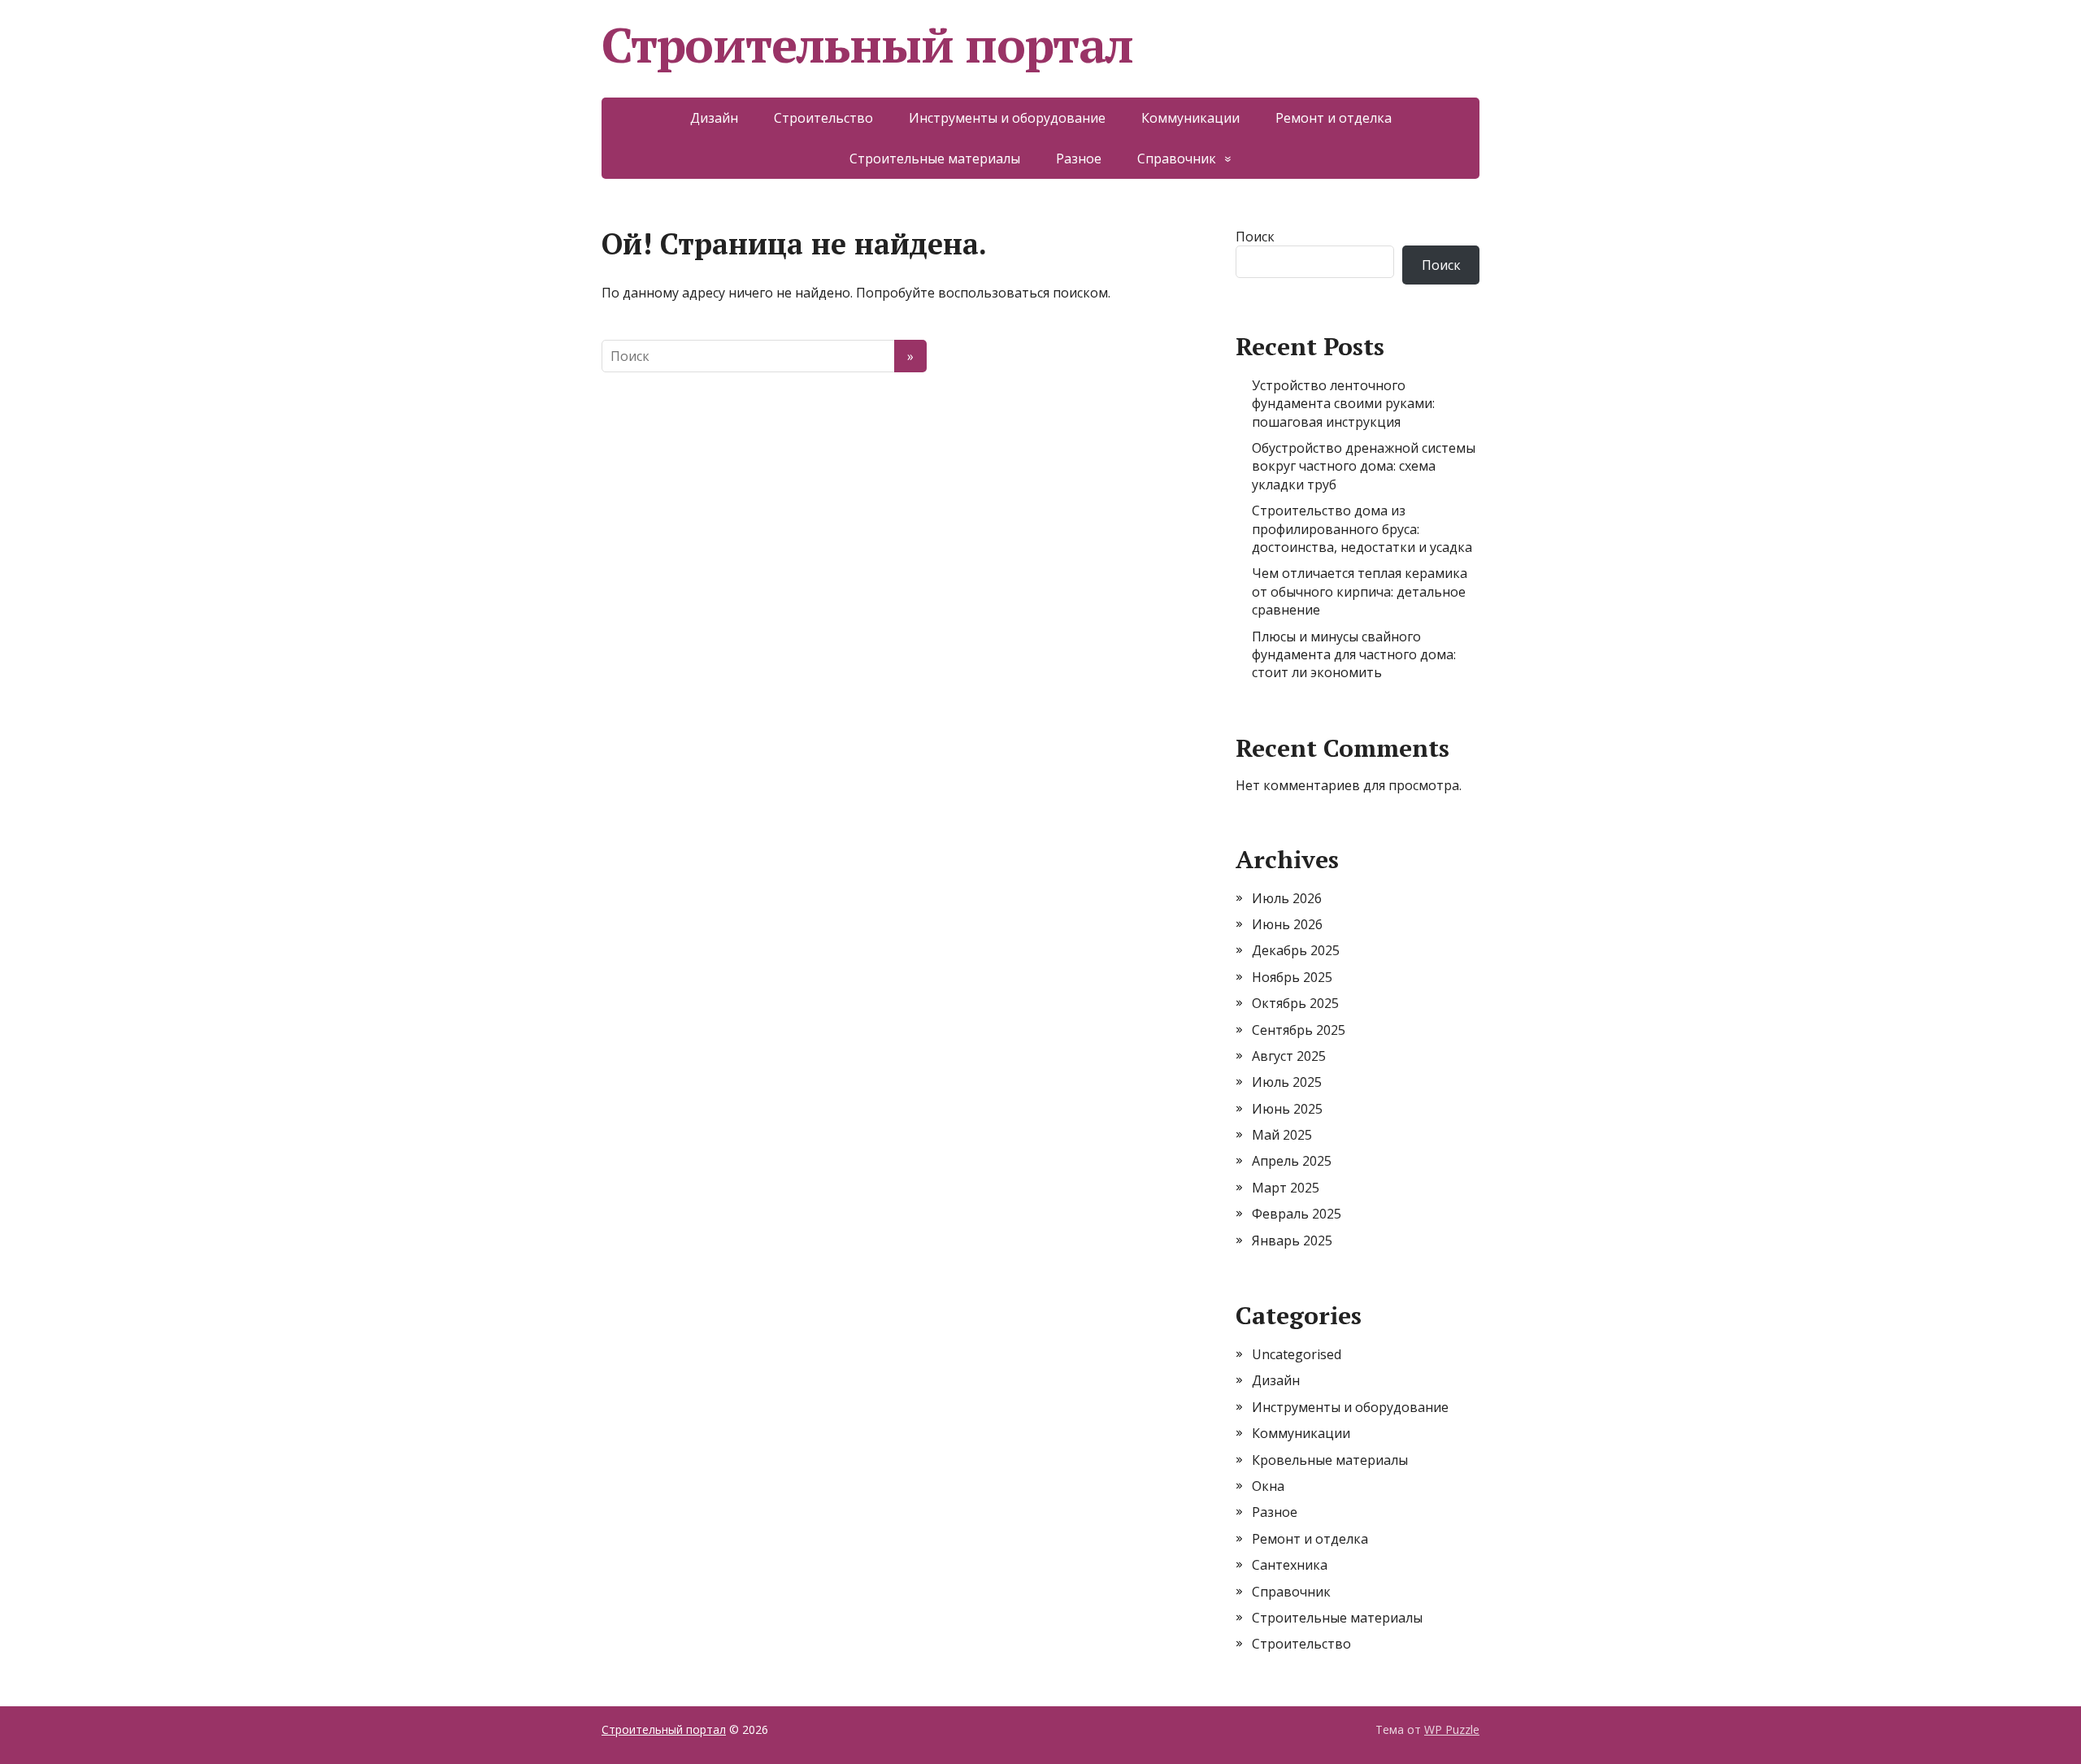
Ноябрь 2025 (1292, 977)
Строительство (823, 118)
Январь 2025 (1292, 1240)
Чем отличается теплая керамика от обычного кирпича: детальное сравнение (1360, 591)
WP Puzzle (1452, 1729)
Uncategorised (1297, 1354)
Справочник (1177, 159)
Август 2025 (1289, 1056)
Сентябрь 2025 (1299, 1030)
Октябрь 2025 (1295, 1003)
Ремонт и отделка (1334, 118)
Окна (1268, 1486)
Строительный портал (867, 45)
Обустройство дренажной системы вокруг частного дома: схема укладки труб (1364, 466)
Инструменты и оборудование (1007, 118)
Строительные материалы (935, 159)
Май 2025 (1282, 1135)
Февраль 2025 (1297, 1214)
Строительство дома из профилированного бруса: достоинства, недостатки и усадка (1362, 529)
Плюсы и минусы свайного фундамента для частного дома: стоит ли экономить (1354, 655)
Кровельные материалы (1330, 1460)
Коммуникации (1190, 118)
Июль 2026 (1287, 898)
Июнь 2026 (1287, 924)
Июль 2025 (1287, 1082)
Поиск (1255, 237)
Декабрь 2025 (1296, 950)
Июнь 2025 (1287, 1109)
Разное (1079, 159)
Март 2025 (1286, 1188)
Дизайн (714, 118)
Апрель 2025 (1292, 1161)
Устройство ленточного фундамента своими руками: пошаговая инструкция (1343, 404)
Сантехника (1290, 1565)
